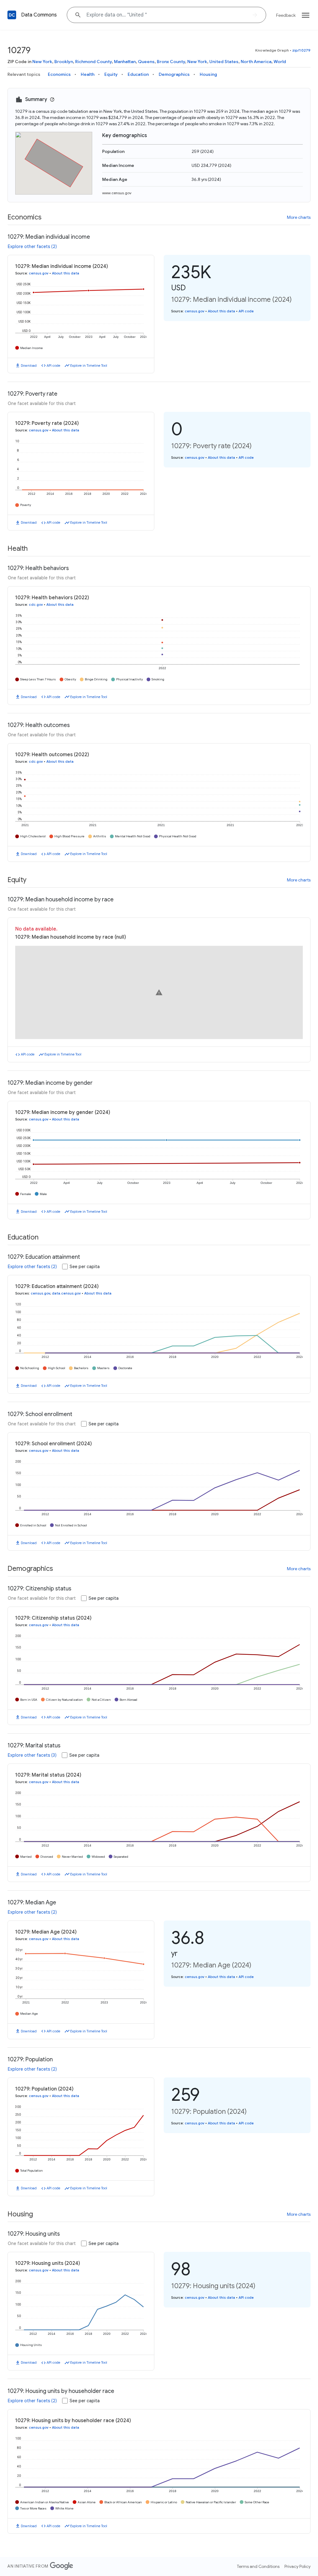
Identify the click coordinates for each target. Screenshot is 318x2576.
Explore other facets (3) (32, 1755)
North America (256, 62)
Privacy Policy (298, 2566)
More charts (299, 217)
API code (53, 366)
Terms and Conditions (258, 2566)
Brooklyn (64, 62)
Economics (59, 74)
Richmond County (93, 62)
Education (138, 74)
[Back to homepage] (12, 15)
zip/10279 (301, 50)
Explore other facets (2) (32, 246)
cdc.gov (36, 605)
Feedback (286, 15)
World (280, 62)
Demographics (174, 74)
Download (29, 366)
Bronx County (171, 62)
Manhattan (125, 62)
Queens (146, 62)
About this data (66, 273)
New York (42, 62)
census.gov (39, 273)
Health (88, 74)
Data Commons (39, 15)
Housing (208, 74)
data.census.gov (66, 1293)
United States (224, 62)
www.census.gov (117, 193)
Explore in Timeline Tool (89, 366)
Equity (111, 74)
